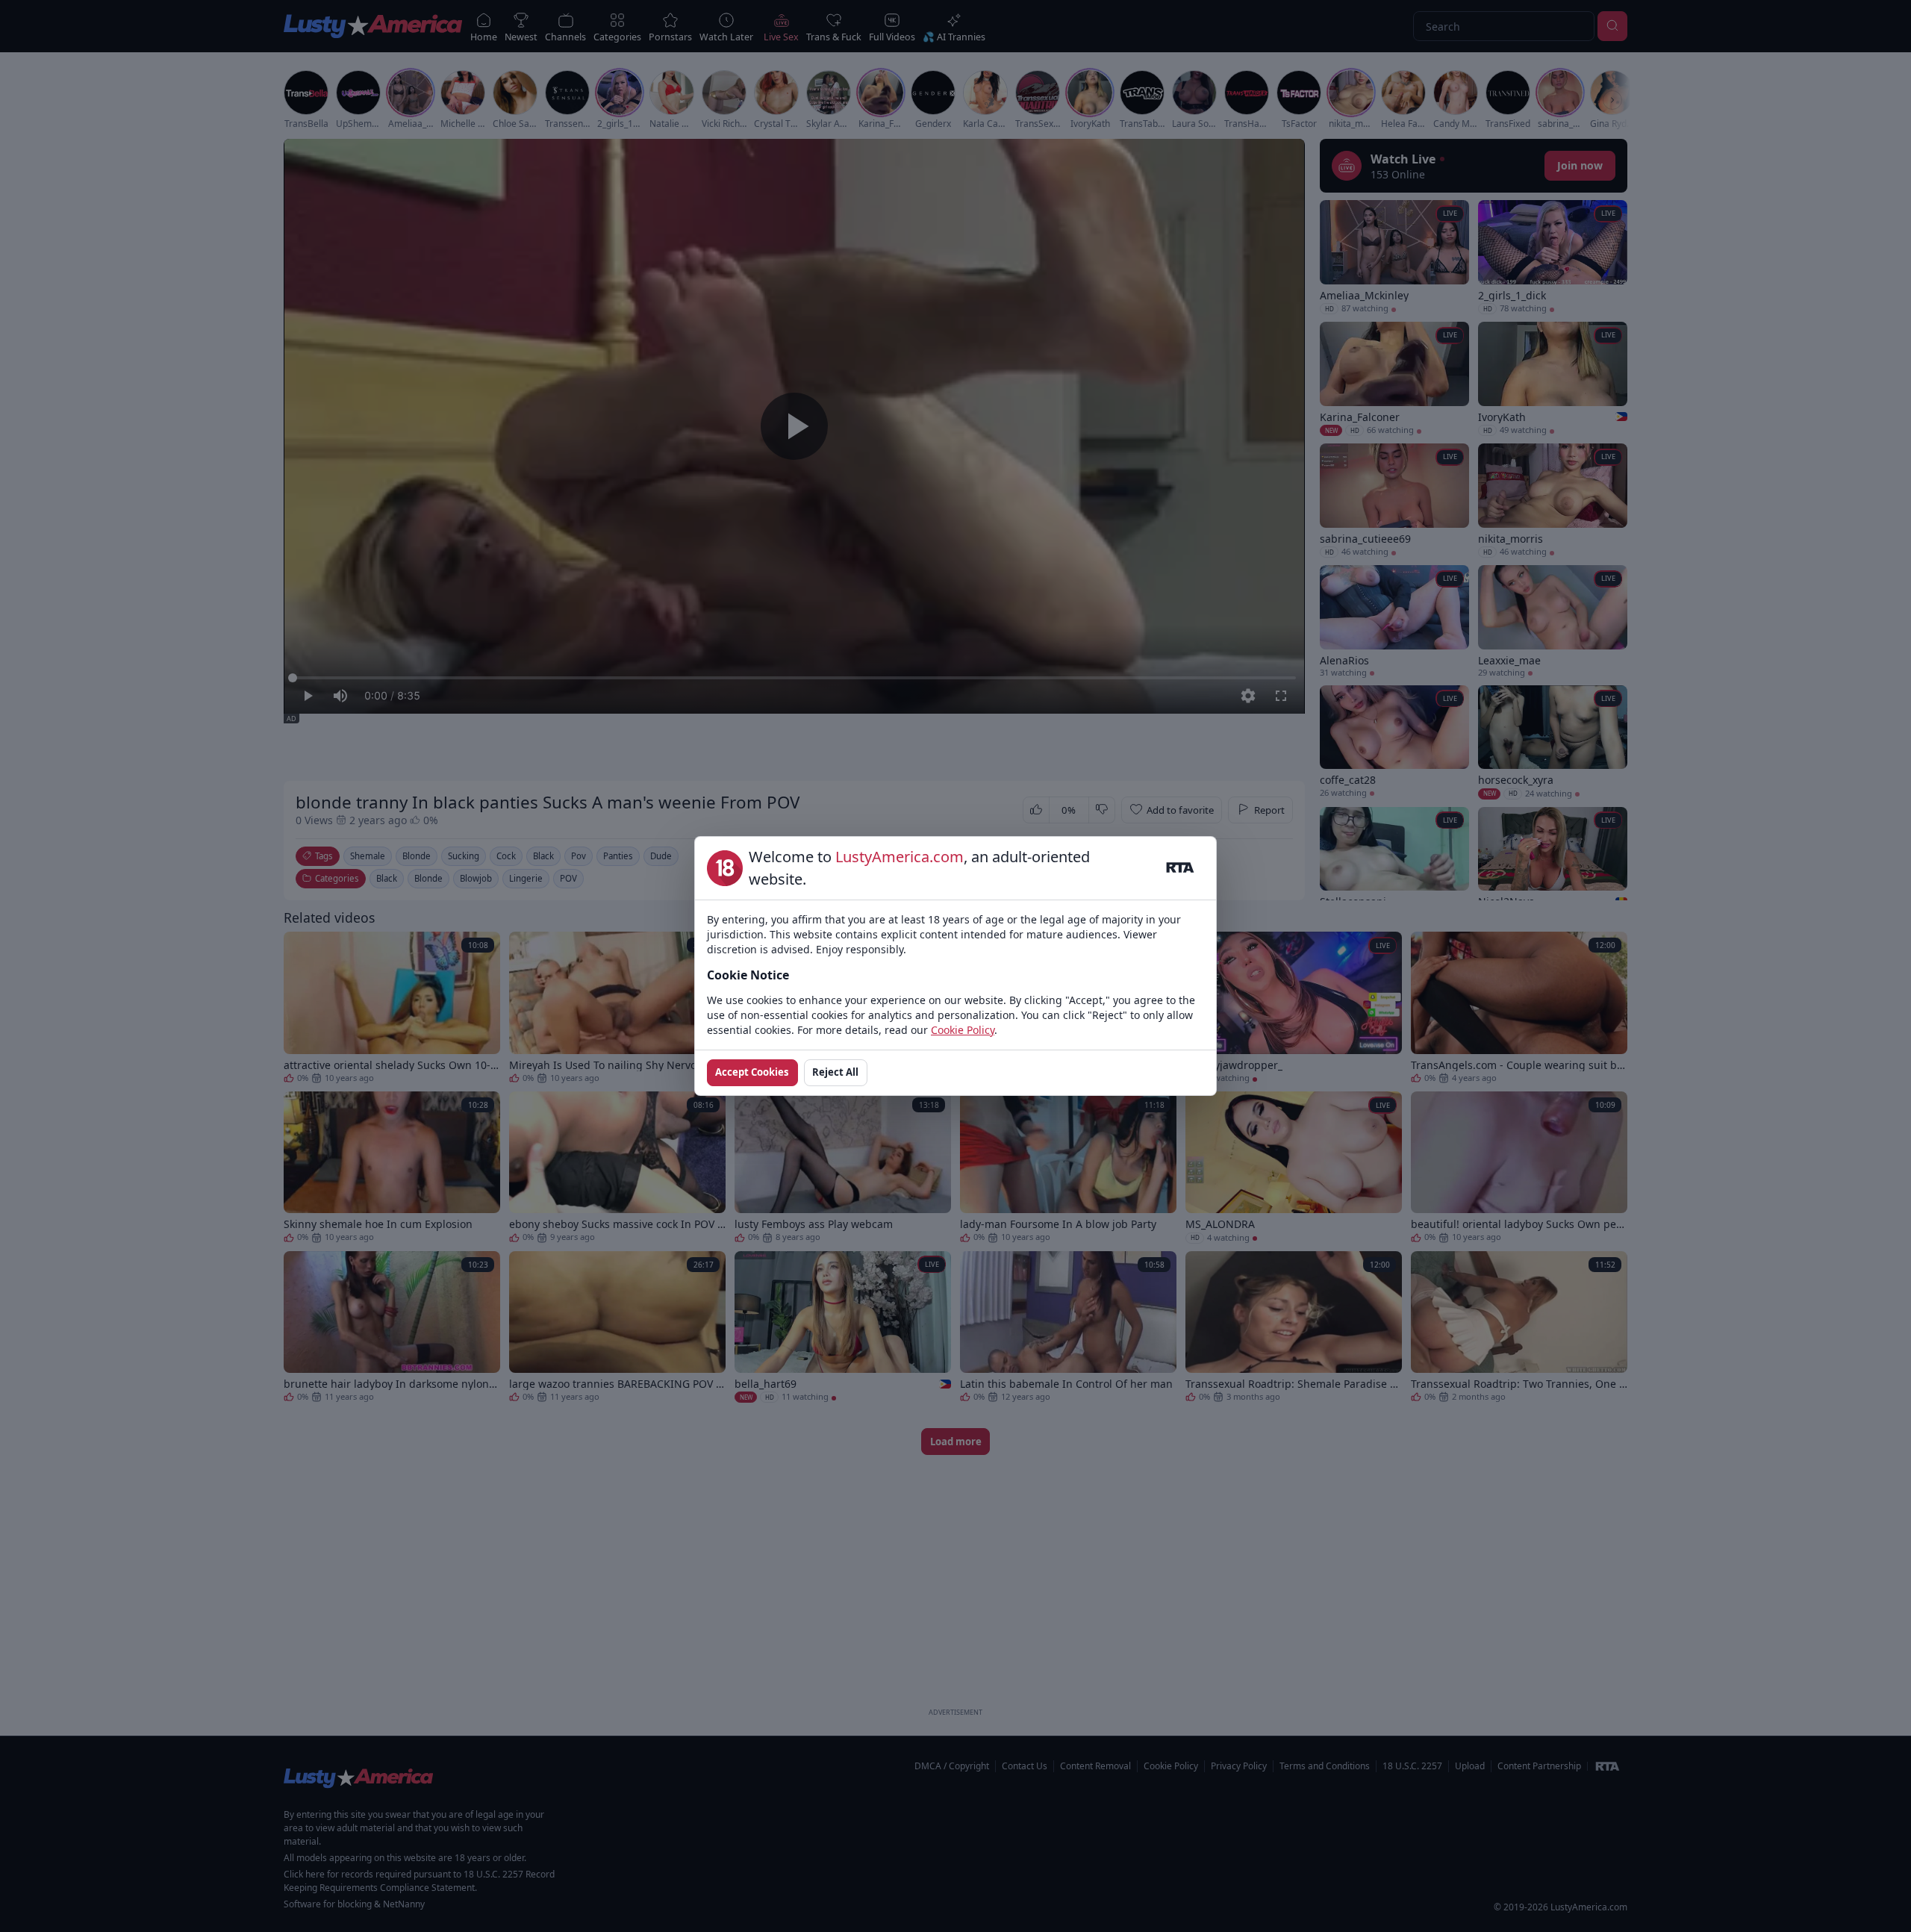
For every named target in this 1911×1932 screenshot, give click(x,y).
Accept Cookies (752, 1072)
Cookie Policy (963, 1030)
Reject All (835, 1072)
